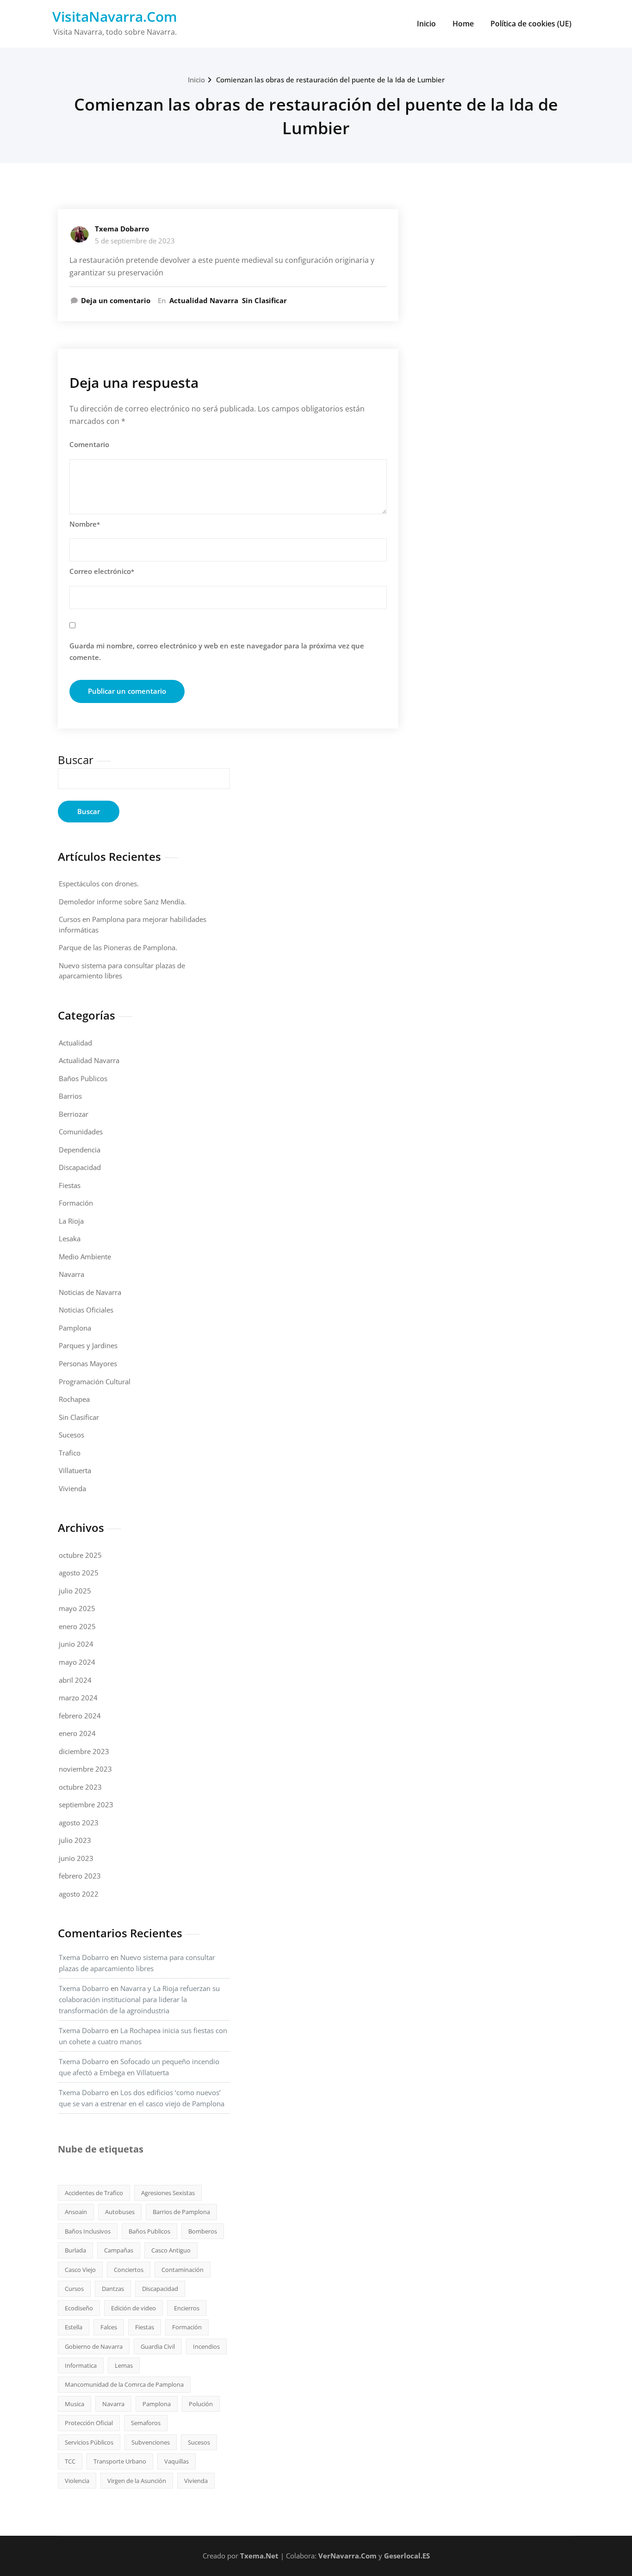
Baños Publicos (83, 1078)
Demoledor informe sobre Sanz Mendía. (122, 902)
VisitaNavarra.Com (115, 16)
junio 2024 (76, 1644)
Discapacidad (80, 1167)
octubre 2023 (80, 1787)
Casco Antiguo (171, 2250)
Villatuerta (75, 1470)
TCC (70, 2461)
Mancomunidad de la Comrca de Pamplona (124, 2384)
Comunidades (81, 1132)
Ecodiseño (79, 2308)
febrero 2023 (80, 1876)
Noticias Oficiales (86, 1310)
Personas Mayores (88, 1363)
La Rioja (71, 1221)
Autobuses (120, 2212)
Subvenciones (151, 2442)
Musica (74, 2404)
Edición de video (133, 2308)
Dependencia (80, 1150)
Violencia (77, 2481)
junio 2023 (76, 1858)
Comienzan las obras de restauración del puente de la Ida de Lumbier (330, 80)
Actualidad (75, 1043)
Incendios (206, 2346)
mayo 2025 (77, 1608)
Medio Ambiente (85, 1257)
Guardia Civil (158, 2346)
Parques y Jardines (88, 1345)
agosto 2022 (79, 1894)
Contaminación (183, 2270)
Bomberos (203, 2231)
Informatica (81, 2365)
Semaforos (146, 2423)
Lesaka (70, 1238)
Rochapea (74, 1399)
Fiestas (70, 1185)
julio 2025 (75, 1591)
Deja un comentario (116, 300)
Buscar (76, 760)
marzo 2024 (78, 1698)
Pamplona (75, 1328)
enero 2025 (77, 1626)
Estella (74, 2327)
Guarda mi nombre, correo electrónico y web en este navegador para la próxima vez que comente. (217, 652)
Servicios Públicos (89, 2442)
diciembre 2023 (84, 1751)
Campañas (119, 2250)
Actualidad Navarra (204, 300)
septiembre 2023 (86, 1804)
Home (463, 24)
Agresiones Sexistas (168, 2193)
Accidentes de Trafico (94, 2193)
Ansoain (76, 2212)
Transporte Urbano (120, 2461)
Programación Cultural (95, 1381)
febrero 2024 (80, 1716)
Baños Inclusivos (88, 2231)
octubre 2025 (80, 1555)
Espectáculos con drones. (99, 884)
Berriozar (74, 1114)
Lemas (124, 2365)
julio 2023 (75, 1840)
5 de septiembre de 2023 (135, 241)
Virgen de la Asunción (137, 2481)
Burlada (75, 2250)
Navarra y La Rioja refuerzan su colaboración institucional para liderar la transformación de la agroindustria (139, 1999)
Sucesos (71, 1435)
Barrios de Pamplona (181, 2212)
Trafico (70, 1453)
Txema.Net (259, 2556)
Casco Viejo (80, 2270)
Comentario (89, 444)
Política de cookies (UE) (531, 24)
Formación (76, 1203)
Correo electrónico (102, 571)
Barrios (70, 1096)
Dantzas (113, 2289)
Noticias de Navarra (90, 1292)
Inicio (426, 24)
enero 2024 (77, 1733)
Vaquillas (177, 2461)
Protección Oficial (89, 2423)
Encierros (187, 2308)
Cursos (74, 2289)
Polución (201, 2404)
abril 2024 (75, 1680)
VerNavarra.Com (347, 2556)
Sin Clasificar (264, 300)
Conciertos (129, 2270)
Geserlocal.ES (407, 2556)
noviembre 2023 (85, 1769)
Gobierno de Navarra (94, 2346)
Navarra (71, 1274)
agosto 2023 (79, 1823)
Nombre (85, 524)
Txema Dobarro (122, 229)
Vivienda (72, 1488)
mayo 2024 (77, 1662)
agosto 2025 (79, 1573)
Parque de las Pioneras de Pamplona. (118, 947)
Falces (109, 2327)
